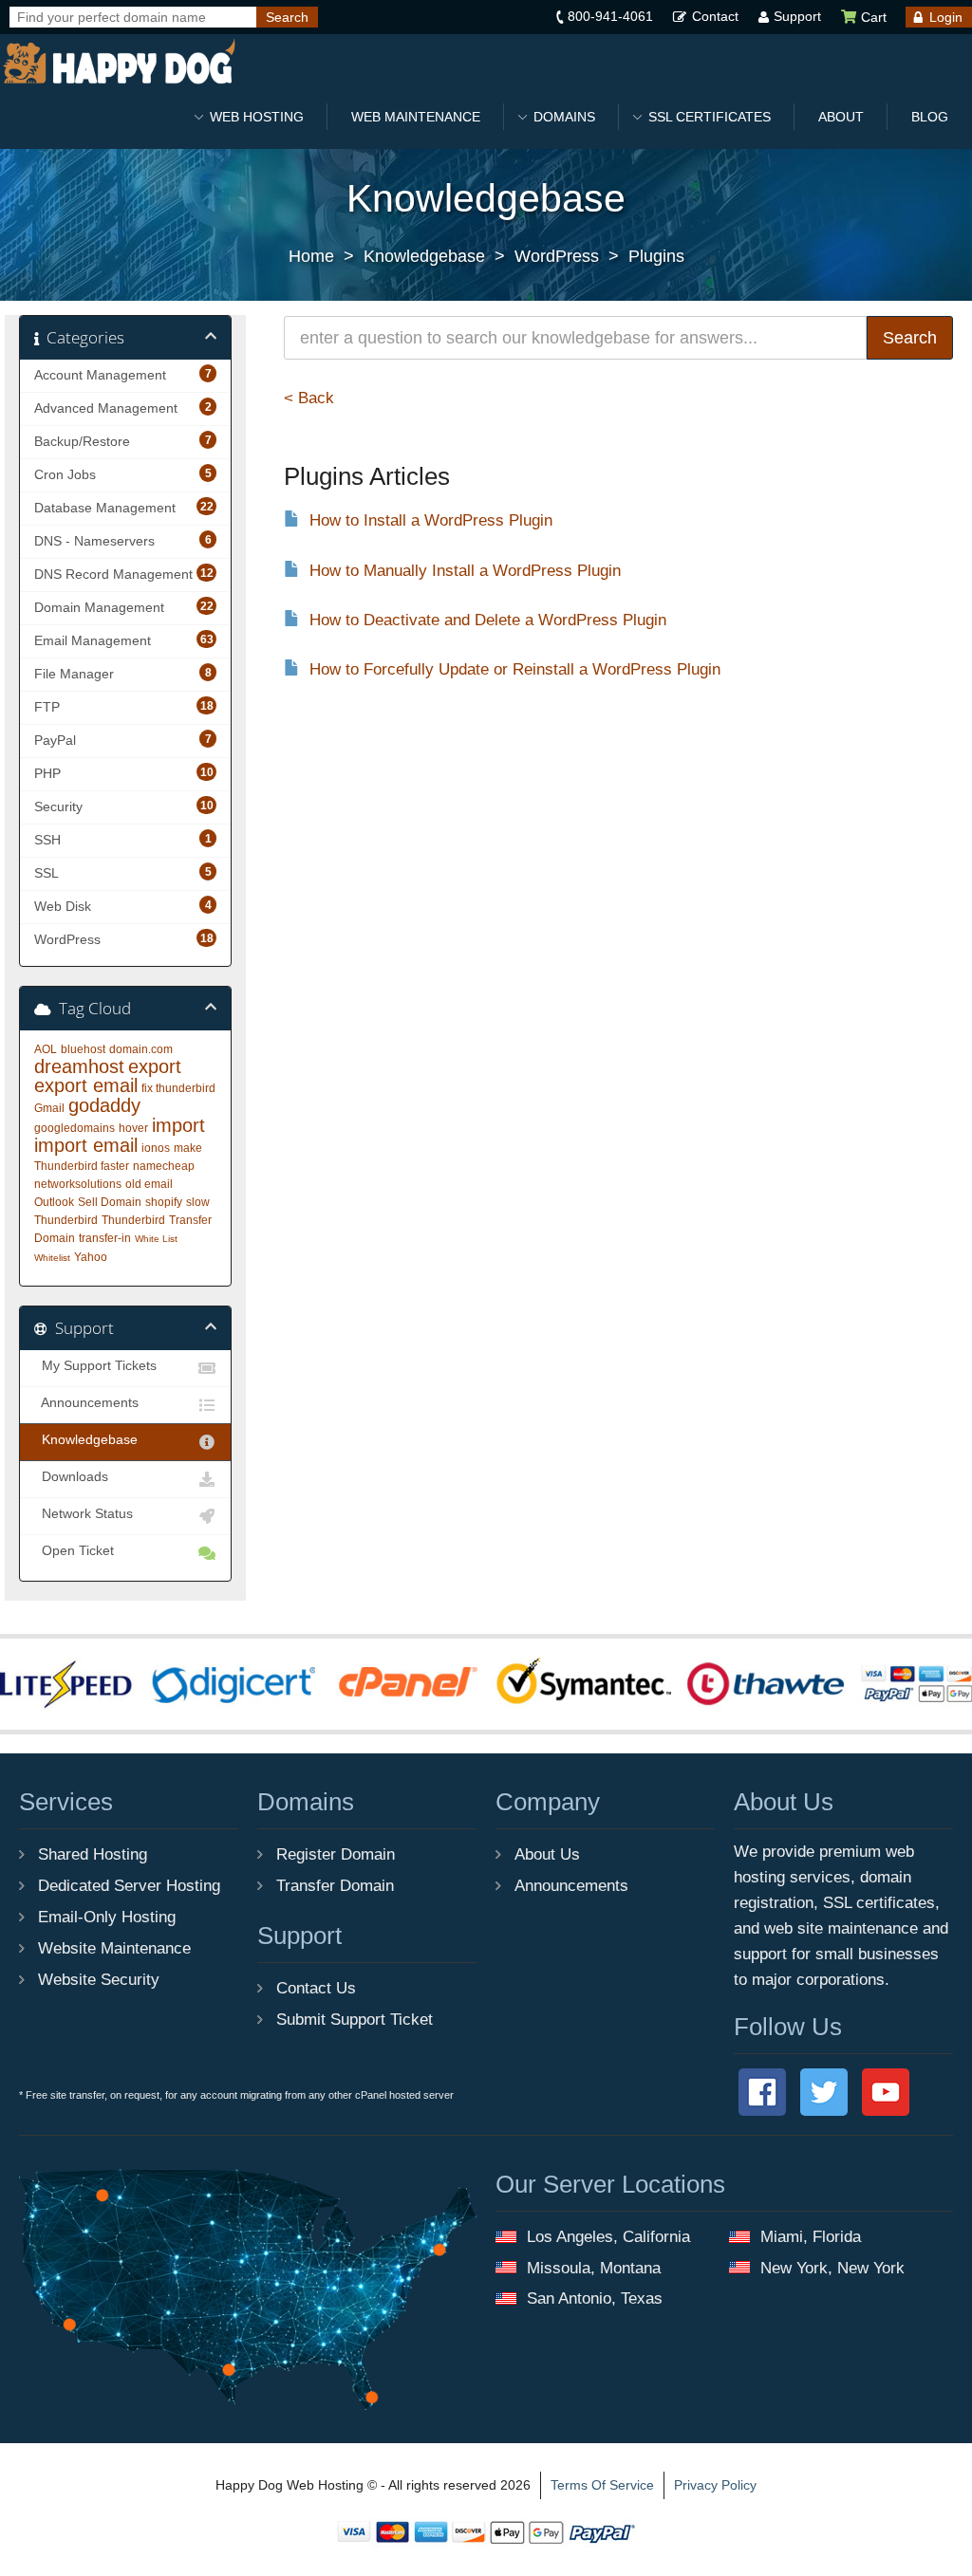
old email (149, 1184)
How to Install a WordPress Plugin (431, 520)
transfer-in (105, 1238)
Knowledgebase (424, 256)
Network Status (84, 1514)
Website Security (99, 1979)
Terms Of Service (602, 2485)
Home (311, 256)
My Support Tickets (95, 1366)
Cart (872, 17)
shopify (164, 1202)
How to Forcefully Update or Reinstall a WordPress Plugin (515, 669)
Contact (715, 16)
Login (946, 17)
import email (86, 1145)
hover (133, 1128)
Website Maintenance (114, 1948)
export (155, 1066)
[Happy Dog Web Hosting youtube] (886, 2091)
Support (797, 16)
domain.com (141, 1049)
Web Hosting (257, 117)
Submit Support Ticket (355, 2019)
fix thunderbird (178, 1088)
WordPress (557, 256)
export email (86, 1085)
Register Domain (336, 1854)
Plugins (656, 256)
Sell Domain (110, 1202)
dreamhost (79, 1066)
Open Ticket (74, 1551)
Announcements (86, 1403)
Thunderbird (133, 1220)
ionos (156, 1148)
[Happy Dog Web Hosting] (119, 62)
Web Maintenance (416, 117)
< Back (309, 398)
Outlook (54, 1202)
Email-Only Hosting (107, 1917)
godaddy (104, 1105)
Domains (564, 117)
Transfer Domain (335, 1885)
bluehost (83, 1049)
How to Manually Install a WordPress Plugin (465, 571)
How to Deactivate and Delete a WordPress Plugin (488, 620)
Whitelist (52, 1258)
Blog (930, 117)
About (841, 117)
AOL (46, 1049)
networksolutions (78, 1184)
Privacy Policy (715, 2485)
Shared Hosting (93, 1854)
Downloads (71, 1477)
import (178, 1125)
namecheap (164, 1166)
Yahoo (91, 1257)
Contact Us (316, 1988)
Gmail (49, 1108)
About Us (547, 1854)
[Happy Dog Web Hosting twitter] (826, 2091)
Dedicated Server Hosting (129, 1885)
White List (156, 1239)
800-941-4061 (610, 16)
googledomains (75, 1128)
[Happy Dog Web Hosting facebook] (765, 2091)
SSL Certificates (710, 117)
